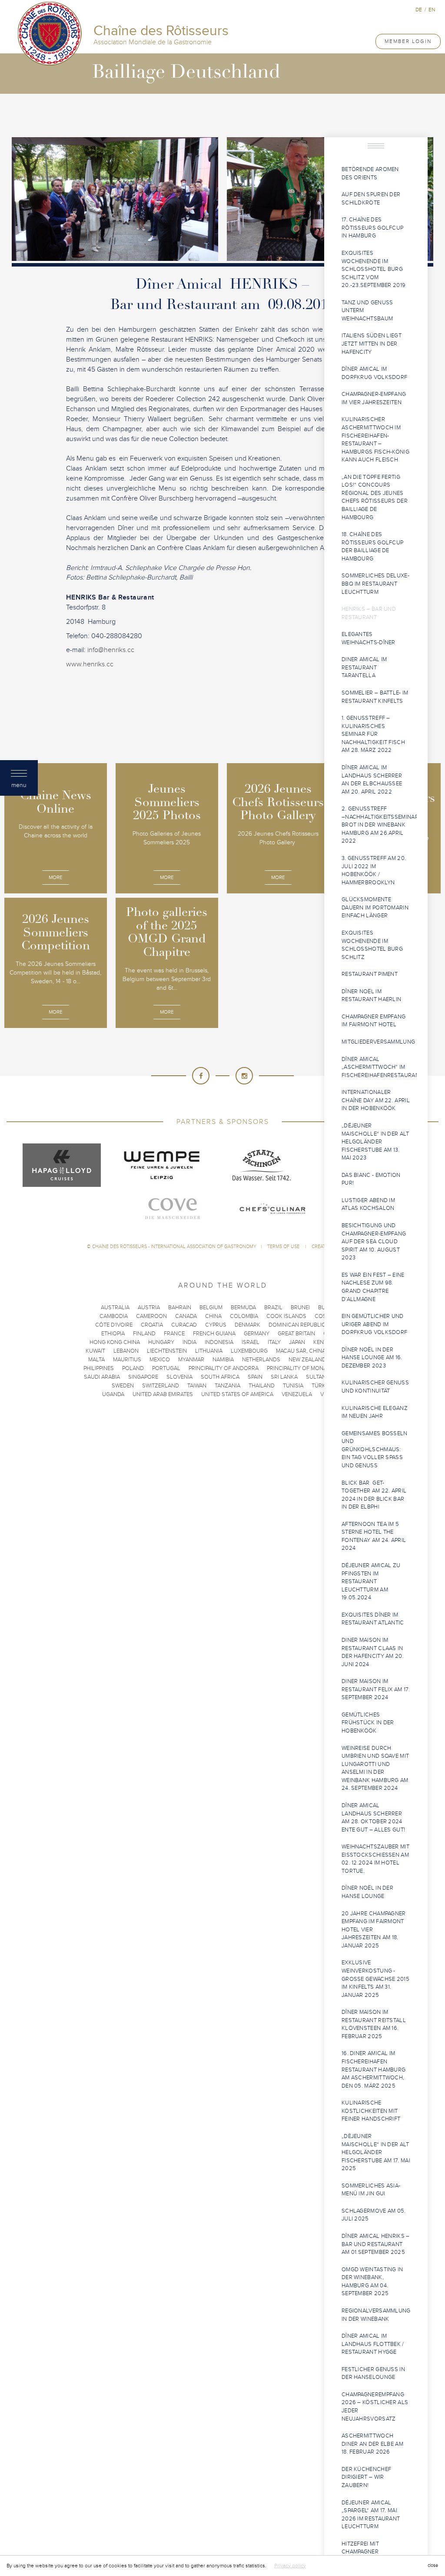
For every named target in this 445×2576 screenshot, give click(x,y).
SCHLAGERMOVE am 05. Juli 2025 (374, 2215)
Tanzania (227, 1386)
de (419, 10)
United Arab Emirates (163, 1394)
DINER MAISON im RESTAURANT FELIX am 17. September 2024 (376, 1689)
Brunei (300, 1308)
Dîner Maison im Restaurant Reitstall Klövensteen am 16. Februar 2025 (374, 2024)
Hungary (161, 1342)
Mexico (160, 1360)
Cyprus (216, 1325)
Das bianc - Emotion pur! (371, 1179)
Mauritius (127, 1360)
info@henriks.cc (111, 650)
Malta (96, 1360)
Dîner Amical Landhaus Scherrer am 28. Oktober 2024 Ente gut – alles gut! (373, 1818)
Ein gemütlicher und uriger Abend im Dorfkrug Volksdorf (374, 1324)
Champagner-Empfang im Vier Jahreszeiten (374, 398)
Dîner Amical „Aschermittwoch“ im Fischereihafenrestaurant (379, 1067)
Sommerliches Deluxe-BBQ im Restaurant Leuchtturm (375, 584)
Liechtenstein (167, 1351)
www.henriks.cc (90, 664)
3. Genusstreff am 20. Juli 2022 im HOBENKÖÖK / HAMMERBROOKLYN (374, 870)
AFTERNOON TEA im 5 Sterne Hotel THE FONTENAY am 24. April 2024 (374, 1536)
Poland (133, 1368)
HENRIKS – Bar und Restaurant (369, 613)
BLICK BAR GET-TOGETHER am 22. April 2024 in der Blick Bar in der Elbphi (374, 1495)
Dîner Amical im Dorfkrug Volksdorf (374, 373)
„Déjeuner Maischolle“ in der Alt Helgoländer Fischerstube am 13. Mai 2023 (375, 1142)
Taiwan (197, 1386)
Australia (115, 1308)
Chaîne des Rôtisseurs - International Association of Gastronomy (174, 1247)
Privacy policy (290, 2566)
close (433, 2565)
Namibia (223, 1360)
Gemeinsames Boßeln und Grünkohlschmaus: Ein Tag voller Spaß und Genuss (375, 1449)
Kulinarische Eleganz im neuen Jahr (375, 1412)
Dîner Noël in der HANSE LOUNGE (367, 1892)
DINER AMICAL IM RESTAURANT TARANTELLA (364, 667)
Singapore (143, 1377)
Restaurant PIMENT (370, 974)
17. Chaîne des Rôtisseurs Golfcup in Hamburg (372, 228)
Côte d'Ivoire (114, 1325)
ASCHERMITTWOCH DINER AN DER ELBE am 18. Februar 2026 (372, 2444)
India (189, 1342)
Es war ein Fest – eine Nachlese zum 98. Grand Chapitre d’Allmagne (373, 1287)
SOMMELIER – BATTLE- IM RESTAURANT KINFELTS (375, 697)
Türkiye (322, 1386)
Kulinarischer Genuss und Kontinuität (375, 1387)
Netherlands (261, 1360)
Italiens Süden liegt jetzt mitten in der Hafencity (372, 344)
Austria (149, 1308)
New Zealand (307, 1360)
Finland (144, 1334)
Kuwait (95, 1351)
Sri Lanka (284, 1377)
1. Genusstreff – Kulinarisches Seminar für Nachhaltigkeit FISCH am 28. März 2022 (373, 734)
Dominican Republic (297, 1325)
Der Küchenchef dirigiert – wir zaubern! (366, 2477)
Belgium (211, 1308)
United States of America (237, 1394)
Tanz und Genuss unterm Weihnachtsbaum (367, 311)
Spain (255, 1377)
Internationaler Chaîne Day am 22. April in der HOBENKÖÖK (376, 1100)
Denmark (247, 1325)
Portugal (166, 1368)
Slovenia (179, 1377)
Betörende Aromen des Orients (370, 173)
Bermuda (243, 1308)
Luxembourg (249, 1351)
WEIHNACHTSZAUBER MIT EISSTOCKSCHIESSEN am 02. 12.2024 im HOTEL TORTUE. (375, 1859)
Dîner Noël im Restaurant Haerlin (371, 996)
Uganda (113, 1394)
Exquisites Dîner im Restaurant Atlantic (373, 1619)
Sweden (123, 1386)
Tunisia (293, 1386)
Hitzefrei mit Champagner (360, 2548)
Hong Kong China (115, 1342)
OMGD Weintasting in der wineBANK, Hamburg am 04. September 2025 (372, 2282)
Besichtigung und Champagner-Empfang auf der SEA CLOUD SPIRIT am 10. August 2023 (374, 1242)
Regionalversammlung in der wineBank (376, 2315)
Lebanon (126, 1351)
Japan (297, 1342)
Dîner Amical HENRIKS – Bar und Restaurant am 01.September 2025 (376, 2244)
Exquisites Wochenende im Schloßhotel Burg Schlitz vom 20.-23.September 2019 (374, 269)
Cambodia (114, 1316)
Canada (186, 1316)
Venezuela (297, 1394)
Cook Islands (286, 1316)
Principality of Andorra (224, 1368)
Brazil (273, 1308)
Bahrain (180, 1308)
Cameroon (151, 1316)
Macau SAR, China (301, 1351)
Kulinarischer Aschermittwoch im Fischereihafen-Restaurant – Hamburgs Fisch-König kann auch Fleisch (375, 440)
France (174, 1334)
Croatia (152, 1325)
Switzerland (161, 1386)
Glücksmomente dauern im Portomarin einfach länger (375, 908)
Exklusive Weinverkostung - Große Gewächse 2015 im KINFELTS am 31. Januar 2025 (375, 1979)
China (213, 1316)
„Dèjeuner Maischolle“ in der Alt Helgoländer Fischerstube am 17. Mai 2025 (376, 2152)
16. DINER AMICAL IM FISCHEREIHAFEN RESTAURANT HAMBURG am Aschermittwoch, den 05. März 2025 (374, 2069)
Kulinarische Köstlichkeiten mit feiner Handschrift (371, 2111)
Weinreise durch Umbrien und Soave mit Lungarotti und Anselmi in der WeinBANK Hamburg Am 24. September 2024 (375, 1768)
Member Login (408, 41)
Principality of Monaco (301, 1368)
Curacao (184, 1325)
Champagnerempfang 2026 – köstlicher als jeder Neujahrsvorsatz (375, 2407)
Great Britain (296, 1334)
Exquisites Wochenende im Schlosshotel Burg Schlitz (372, 945)
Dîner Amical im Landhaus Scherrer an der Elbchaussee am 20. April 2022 (372, 780)
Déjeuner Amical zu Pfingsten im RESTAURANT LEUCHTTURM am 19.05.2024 (371, 1581)
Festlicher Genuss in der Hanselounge (373, 2373)
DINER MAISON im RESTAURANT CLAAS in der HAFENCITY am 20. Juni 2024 (373, 1652)
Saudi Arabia (102, 1377)
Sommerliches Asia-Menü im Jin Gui (371, 2190)
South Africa (220, 1377)
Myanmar (191, 1360)
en (432, 10)
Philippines (99, 1368)
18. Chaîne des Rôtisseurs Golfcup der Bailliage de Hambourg (372, 547)
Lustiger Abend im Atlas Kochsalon (368, 1204)
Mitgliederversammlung (378, 1042)
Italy (274, 1342)
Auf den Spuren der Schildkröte (371, 199)
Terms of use (284, 1247)
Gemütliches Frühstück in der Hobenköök (368, 1723)
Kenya (322, 1342)
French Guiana (214, 1334)
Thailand (262, 1386)
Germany (257, 1334)
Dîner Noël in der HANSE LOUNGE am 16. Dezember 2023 (372, 1358)
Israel (251, 1342)
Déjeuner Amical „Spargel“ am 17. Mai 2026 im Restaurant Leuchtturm (371, 2515)
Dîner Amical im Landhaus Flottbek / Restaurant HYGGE (373, 2344)
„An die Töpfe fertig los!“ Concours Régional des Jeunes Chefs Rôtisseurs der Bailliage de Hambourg (375, 497)
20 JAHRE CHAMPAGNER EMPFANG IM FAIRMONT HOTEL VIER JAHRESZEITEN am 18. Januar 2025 (374, 1930)
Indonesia (219, 1342)
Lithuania (209, 1351)
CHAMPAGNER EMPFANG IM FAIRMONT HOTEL (374, 1021)
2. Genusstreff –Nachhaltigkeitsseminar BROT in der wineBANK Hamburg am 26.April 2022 (379, 825)
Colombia (244, 1316)
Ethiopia (113, 1334)
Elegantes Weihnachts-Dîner (369, 638)
